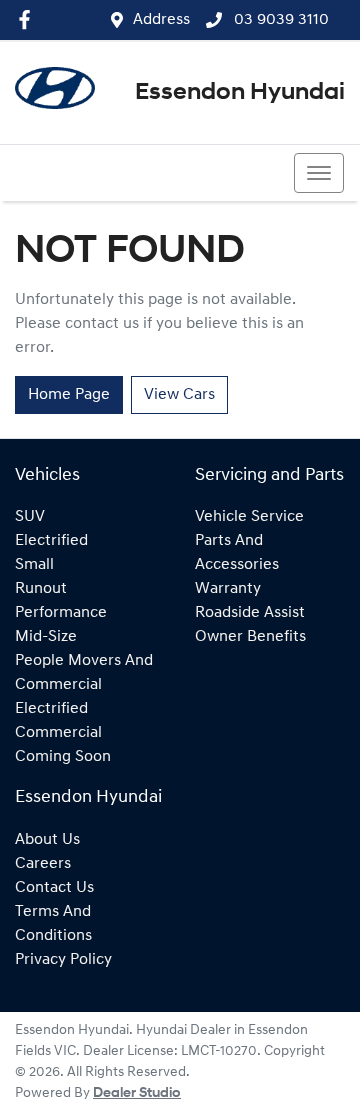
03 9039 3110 (279, 20)
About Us (47, 840)
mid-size (46, 637)
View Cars (179, 395)
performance (61, 613)
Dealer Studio (137, 1093)
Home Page (69, 395)
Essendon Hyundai (240, 93)
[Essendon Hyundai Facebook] (28, 19)
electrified (51, 541)
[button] (319, 173)
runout (41, 589)
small (34, 565)
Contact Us (54, 888)
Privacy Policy (63, 960)
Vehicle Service (249, 517)
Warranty (228, 589)
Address (161, 20)
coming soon (63, 757)
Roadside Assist (250, 613)
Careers (43, 864)
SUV (30, 517)
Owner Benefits (250, 637)
